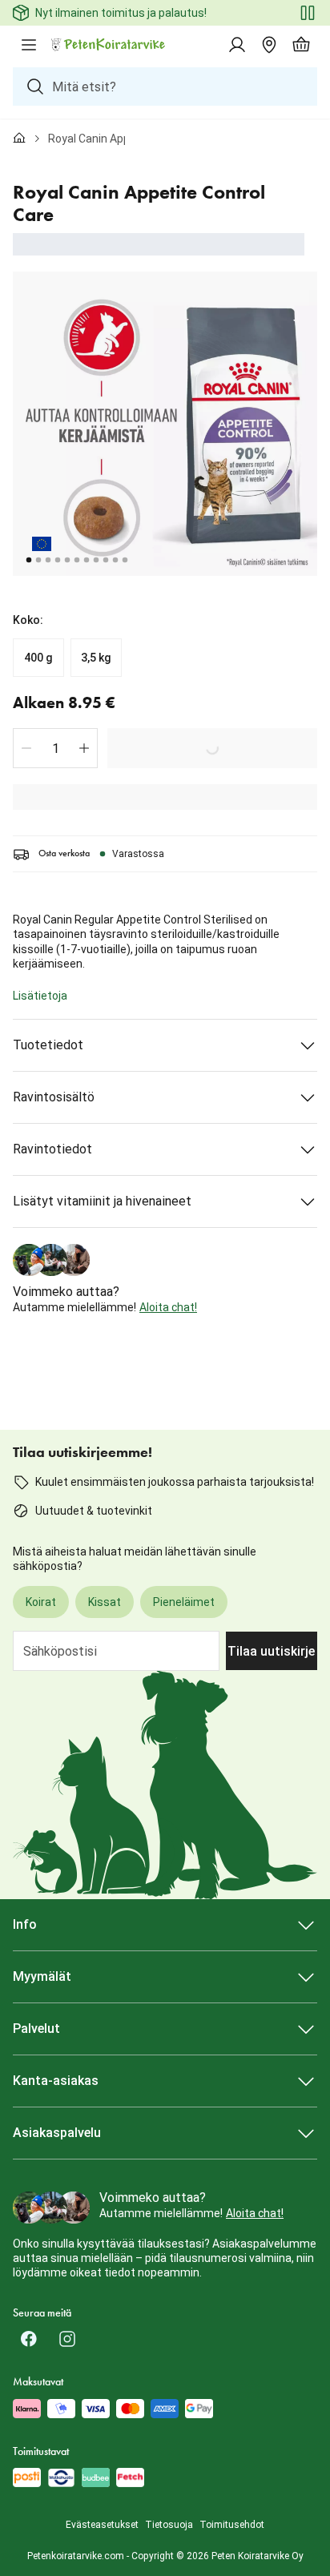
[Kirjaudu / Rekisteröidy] (237, 45)
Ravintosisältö (54, 1097)
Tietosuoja (169, 2525)
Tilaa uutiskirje (271, 1651)
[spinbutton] (55, 748)
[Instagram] (67, 2339)
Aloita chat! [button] (168, 1307)
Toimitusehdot (232, 2525)
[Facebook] (29, 2339)
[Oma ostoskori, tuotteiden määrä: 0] (301, 45)
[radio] (38, 658)
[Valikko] (29, 45)
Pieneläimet (184, 1602)
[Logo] (109, 45)
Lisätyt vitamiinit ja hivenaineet (102, 1201)
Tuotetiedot (48, 1045)
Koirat (41, 1602)
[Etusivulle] (19, 139)
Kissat (105, 1602)
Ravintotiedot (52, 1149)
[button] (26, 748)
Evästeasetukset (102, 2525)
